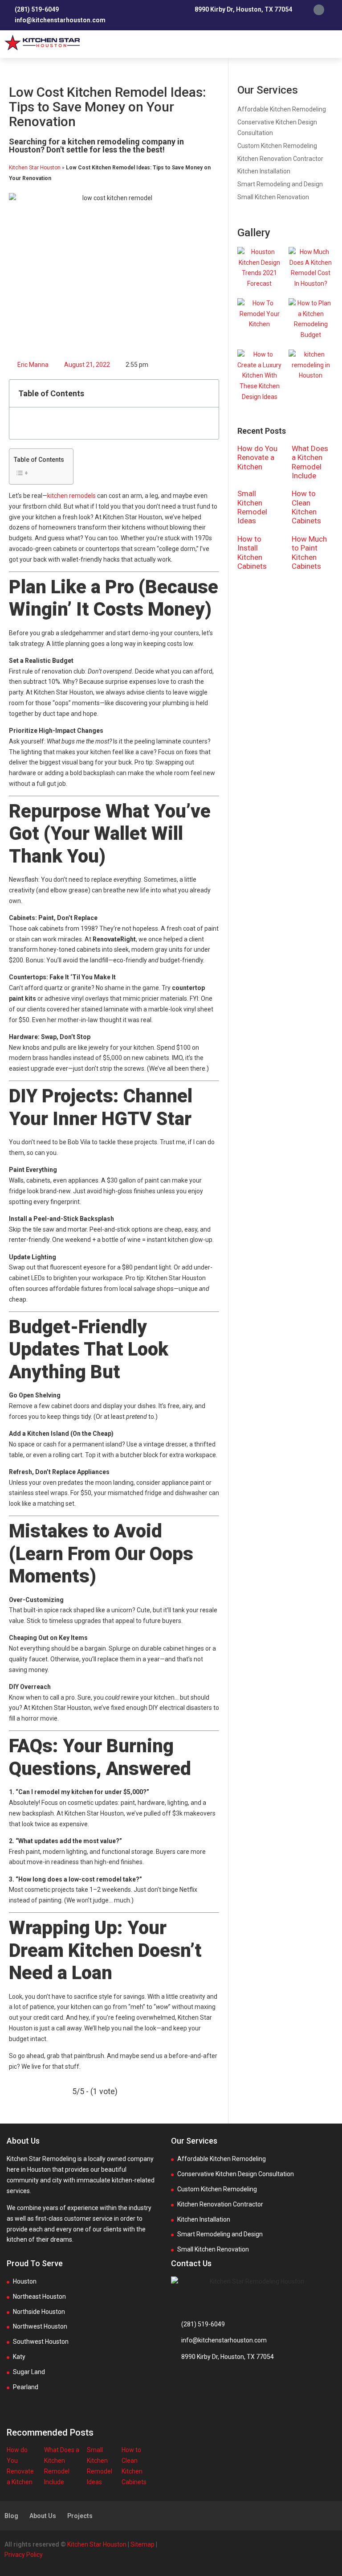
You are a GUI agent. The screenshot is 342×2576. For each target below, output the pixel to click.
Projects (80, 2516)
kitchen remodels (71, 496)
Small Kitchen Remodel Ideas (252, 507)
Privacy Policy (24, 2555)
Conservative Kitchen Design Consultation (236, 2174)
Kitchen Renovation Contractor (280, 159)
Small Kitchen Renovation (273, 197)
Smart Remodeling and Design (280, 184)
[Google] (319, 10)
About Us (43, 2516)
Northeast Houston (39, 2297)
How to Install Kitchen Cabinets (252, 553)
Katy (19, 2357)
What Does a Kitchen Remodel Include (310, 462)
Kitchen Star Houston (35, 168)
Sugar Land (29, 2372)
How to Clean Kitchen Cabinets (306, 507)
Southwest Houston (41, 2342)
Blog (11, 2516)
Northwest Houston (40, 2326)
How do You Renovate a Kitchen (257, 458)
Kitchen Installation (264, 171)
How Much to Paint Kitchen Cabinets (309, 553)
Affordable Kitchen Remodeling (282, 109)
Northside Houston (39, 2312)
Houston (25, 2281)
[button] (331, 44)
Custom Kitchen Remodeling (277, 146)
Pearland (26, 2387)
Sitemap (142, 2544)
